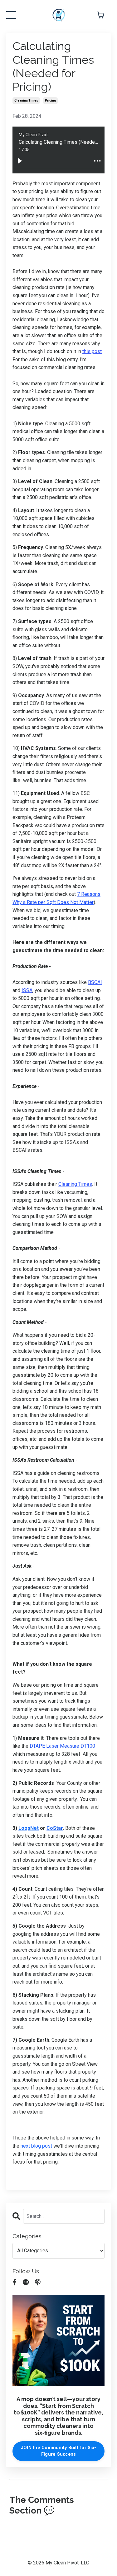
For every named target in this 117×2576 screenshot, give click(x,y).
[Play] (20, 161)
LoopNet (29, 1828)
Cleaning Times (75, 1184)
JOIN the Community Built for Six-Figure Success (58, 2451)
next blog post (36, 2146)
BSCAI (95, 982)
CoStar (55, 1828)
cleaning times (26, 100)
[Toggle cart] (101, 15)
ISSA (27, 990)
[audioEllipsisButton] (97, 161)
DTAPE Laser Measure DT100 (62, 1746)
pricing (50, 100)
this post (92, 351)
